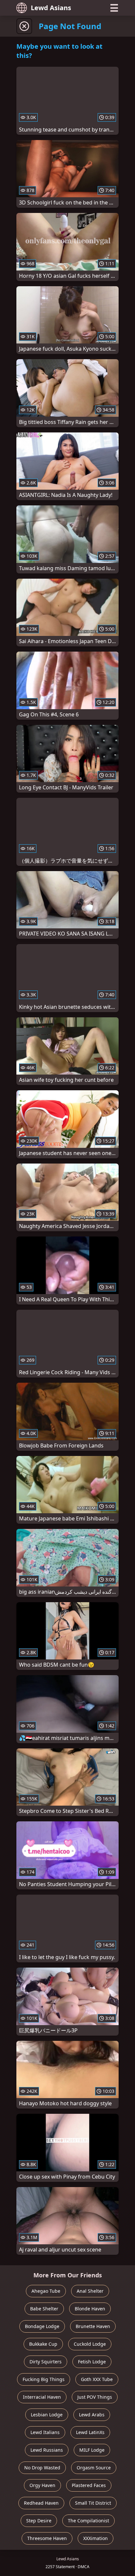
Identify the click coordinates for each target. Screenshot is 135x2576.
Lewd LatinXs (90, 2432)
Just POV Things (95, 2397)
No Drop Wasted (42, 2468)
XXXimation (96, 2538)
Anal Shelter (90, 2291)
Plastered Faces (89, 2485)
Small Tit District (93, 2503)
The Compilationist (88, 2521)
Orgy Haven (42, 2485)
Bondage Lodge (42, 2326)
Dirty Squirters (46, 2362)
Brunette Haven (93, 2326)
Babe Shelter (44, 2309)
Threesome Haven (47, 2538)
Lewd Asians (51, 8)
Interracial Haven (42, 2397)
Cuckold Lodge (90, 2344)
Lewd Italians (45, 2432)
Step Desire (39, 2521)
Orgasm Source (94, 2468)
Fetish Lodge (92, 2362)
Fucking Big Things (44, 2379)
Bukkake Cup (43, 2344)
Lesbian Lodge (47, 2415)
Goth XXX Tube (97, 2379)
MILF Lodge (92, 2450)
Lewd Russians (47, 2450)
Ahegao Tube (46, 2291)
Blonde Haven (90, 2309)
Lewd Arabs (92, 2415)
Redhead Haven (41, 2503)
